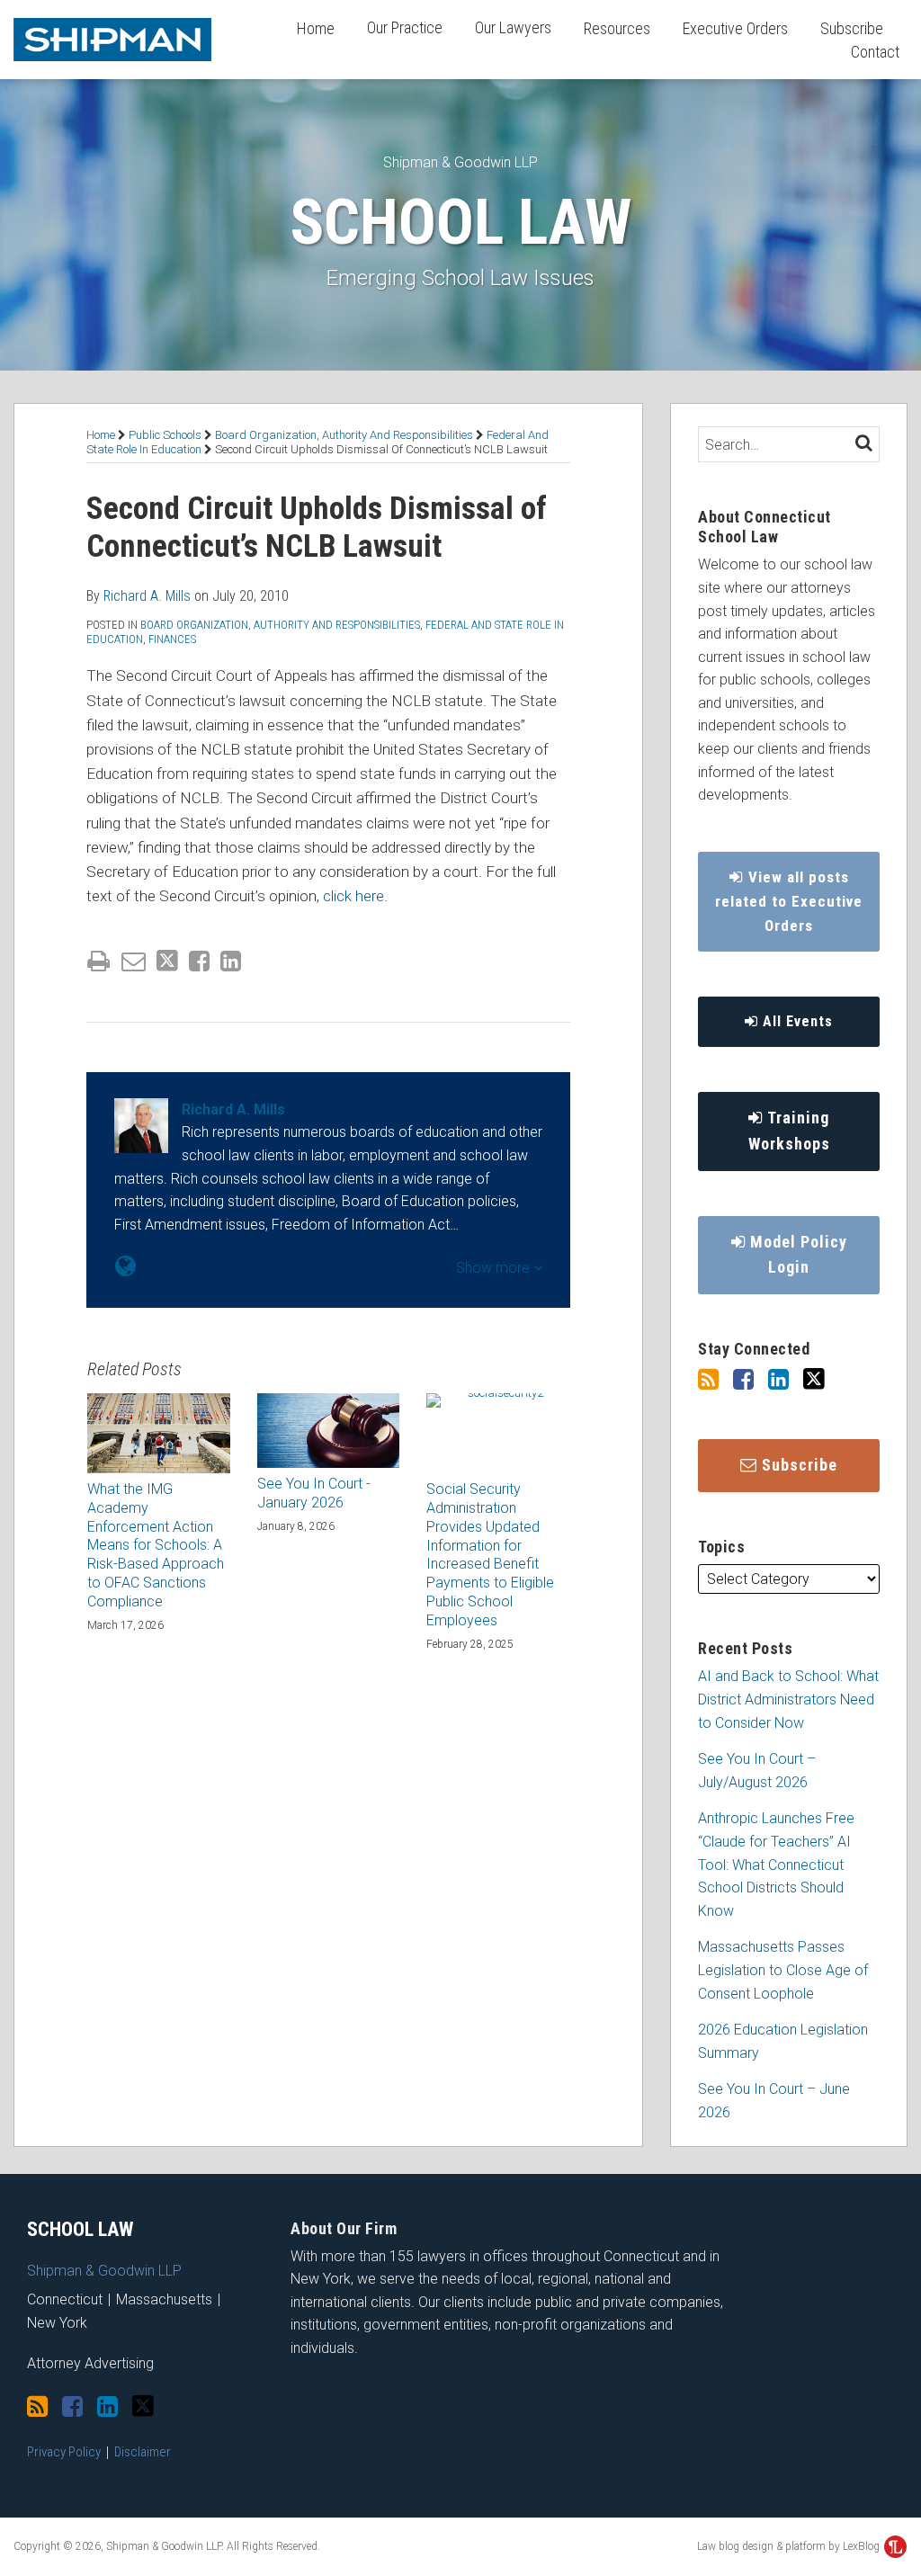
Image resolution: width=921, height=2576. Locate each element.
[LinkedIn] (778, 1380)
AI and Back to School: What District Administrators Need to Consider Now (788, 1699)
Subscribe (852, 28)
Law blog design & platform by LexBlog (790, 2546)
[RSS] (708, 1380)
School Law (460, 222)
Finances (172, 639)
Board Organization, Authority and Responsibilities (344, 435)
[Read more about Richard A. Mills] (125, 1266)
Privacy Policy (64, 2452)
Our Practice (405, 27)
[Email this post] (134, 961)
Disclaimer (143, 2452)
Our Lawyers (513, 27)
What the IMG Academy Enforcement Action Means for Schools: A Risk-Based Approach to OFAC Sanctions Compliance (156, 1545)
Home (316, 28)
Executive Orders (735, 28)
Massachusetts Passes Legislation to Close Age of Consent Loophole (783, 1970)
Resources (617, 28)
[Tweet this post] (167, 961)
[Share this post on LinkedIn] (231, 961)
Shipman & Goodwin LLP (460, 162)
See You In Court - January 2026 (314, 1493)
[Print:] (98, 962)
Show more (495, 1268)
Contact (875, 52)
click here (353, 896)
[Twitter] (814, 1379)
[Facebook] (743, 1380)
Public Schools (165, 435)
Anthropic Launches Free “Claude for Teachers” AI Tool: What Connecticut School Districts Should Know (776, 1864)
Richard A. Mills (147, 596)
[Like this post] (199, 961)
